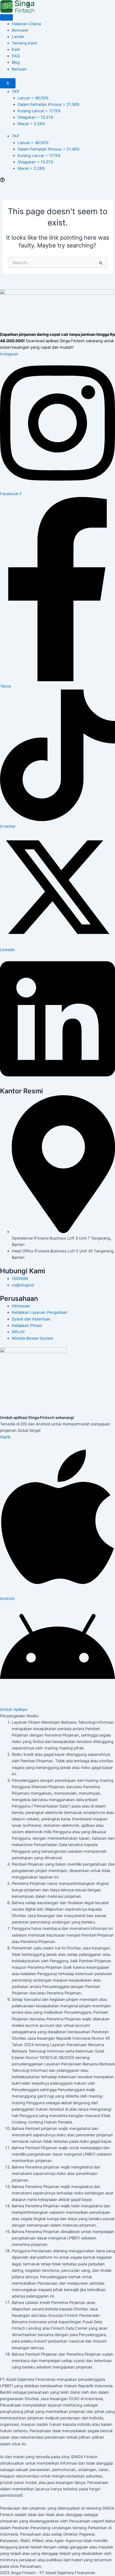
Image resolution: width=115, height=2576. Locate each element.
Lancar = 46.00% (33, 98)
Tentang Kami (24, 43)
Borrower (20, 30)
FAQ (16, 56)
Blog (16, 62)
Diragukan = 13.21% (36, 117)
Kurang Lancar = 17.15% (39, 111)
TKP (16, 92)
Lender (18, 37)
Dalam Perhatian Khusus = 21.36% (49, 104)
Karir (16, 50)
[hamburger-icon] (6, 17)
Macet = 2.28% (31, 124)
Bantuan (19, 69)
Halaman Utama (26, 24)
